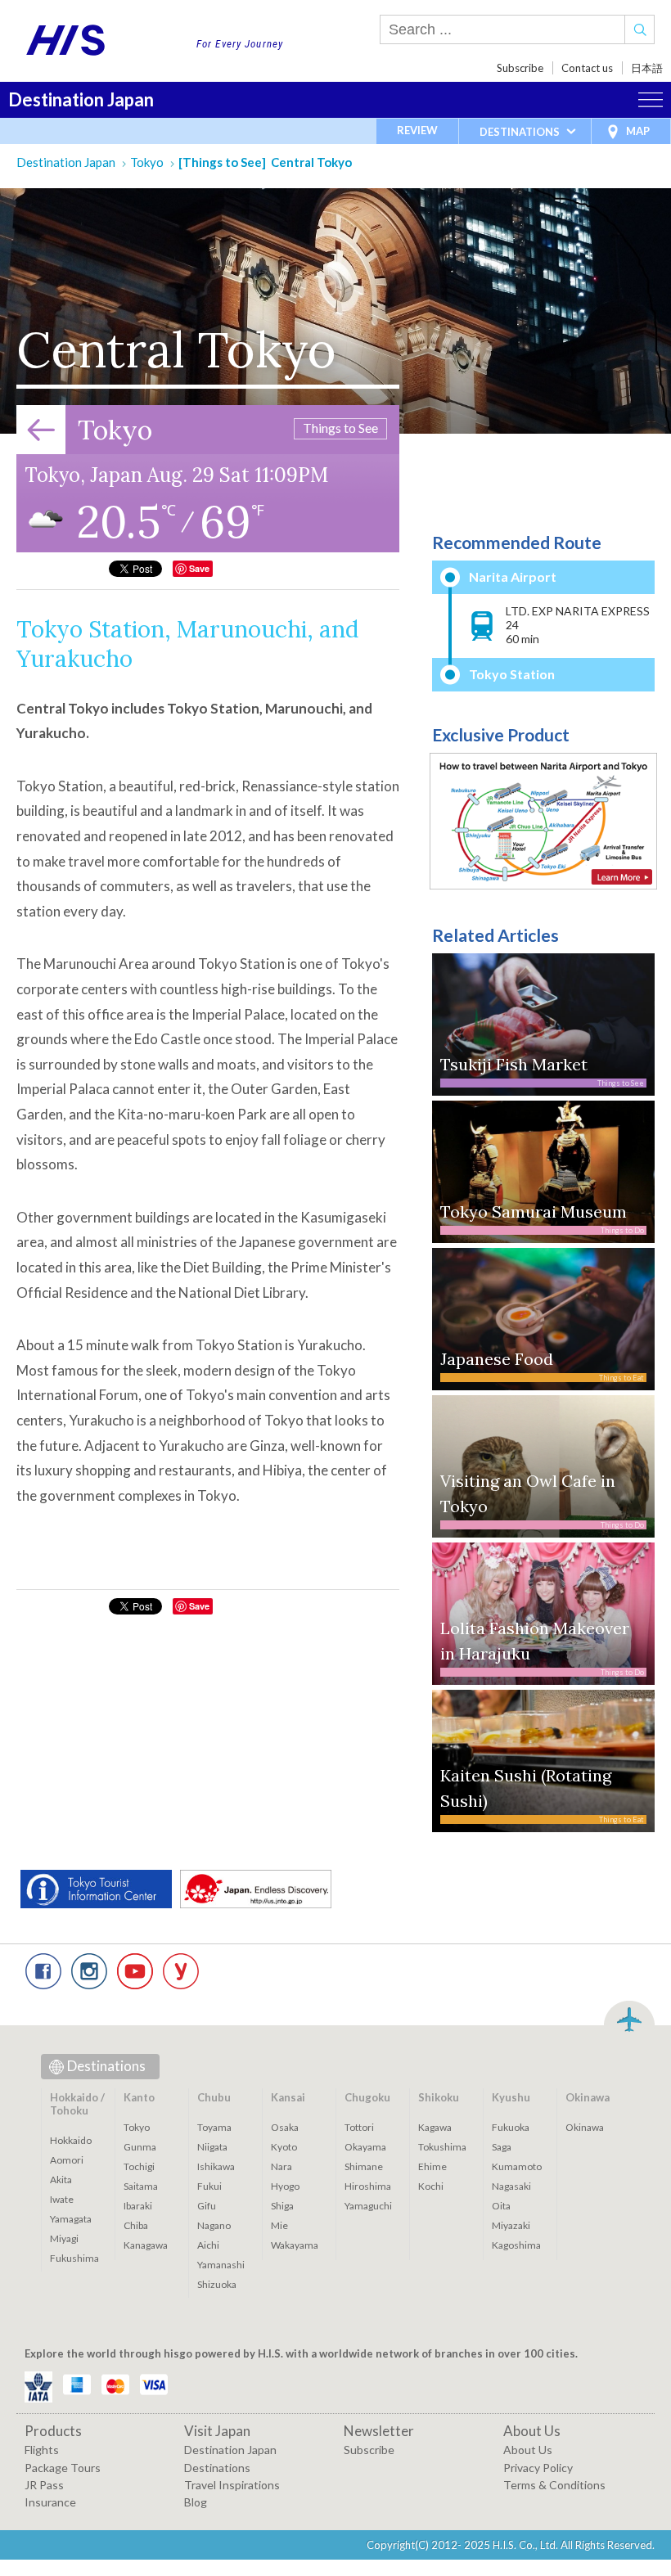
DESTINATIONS (520, 132)
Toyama (214, 2127)
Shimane (364, 2166)
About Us (528, 2450)
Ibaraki (138, 2206)
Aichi (208, 2245)
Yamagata (71, 2219)
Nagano (214, 2225)
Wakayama (295, 2245)
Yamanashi (221, 2265)
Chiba (136, 2225)
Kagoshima (516, 2245)
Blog (196, 2502)
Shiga (282, 2206)
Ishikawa (216, 2166)
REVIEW (417, 130)
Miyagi (64, 2238)
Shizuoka (217, 2284)
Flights (42, 2450)
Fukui (209, 2186)
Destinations (106, 2066)
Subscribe (520, 68)
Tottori (359, 2127)
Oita (501, 2206)
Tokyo (147, 162)
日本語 (647, 68)
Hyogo (285, 2186)
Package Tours (63, 2468)
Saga (502, 2147)
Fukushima (74, 2258)
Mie (279, 2225)
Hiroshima (368, 2186)
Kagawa (435, 2127)
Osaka (285, 2127)
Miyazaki (511, 2225)
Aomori (67, 2160)
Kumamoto (517, 2166)
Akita (61, 2180)
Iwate (62, 2199)
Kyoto (284, 2147)
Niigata (212, 2147)
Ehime (432, 2166)
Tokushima (442, 2147)
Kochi (431, 2186)
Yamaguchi (368, 2206)
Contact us (587, 68)
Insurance (50, 2502)
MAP (638, 131)
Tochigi (139, 2166)
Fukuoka (511, 2127)
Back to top (629, 2017)
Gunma (140, 2147)
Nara (281, 2166)
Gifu (207, 2206)
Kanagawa (146, 2245)
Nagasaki (511, 2186)
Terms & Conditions (554, 2485)
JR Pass (44, 2485)
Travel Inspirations (232, 2485)
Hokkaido (71, 2140)
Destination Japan (81, 99)
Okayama (365, 2147)
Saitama (141, 2186)
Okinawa (585, 2127)
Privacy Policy (538, 2468)
